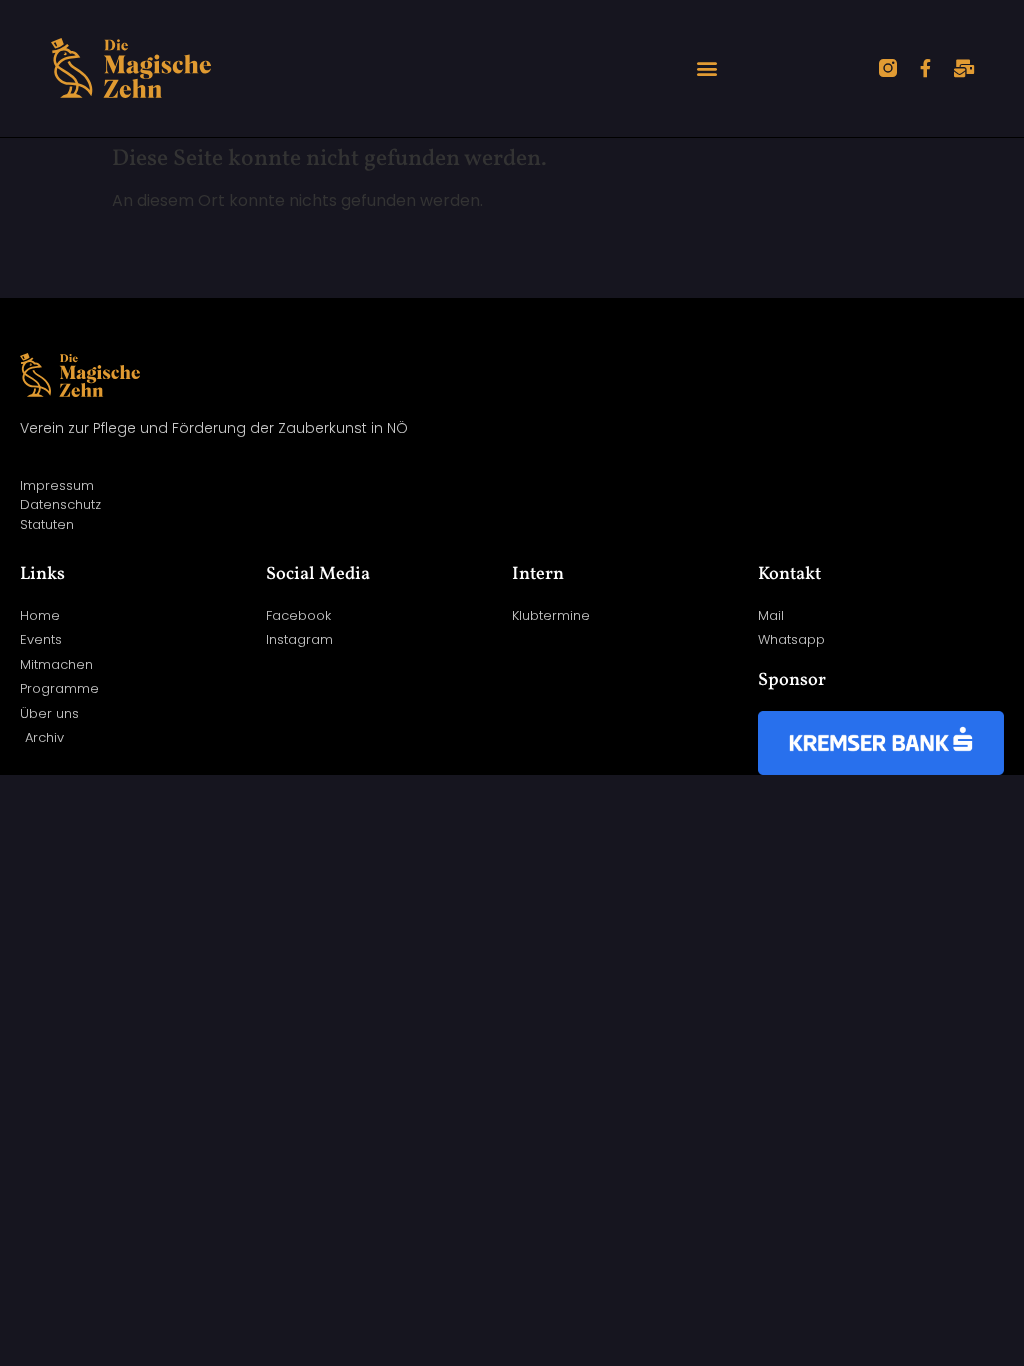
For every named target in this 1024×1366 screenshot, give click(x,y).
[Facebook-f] (926, 68)
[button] (706, 68)
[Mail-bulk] (964, 68)
